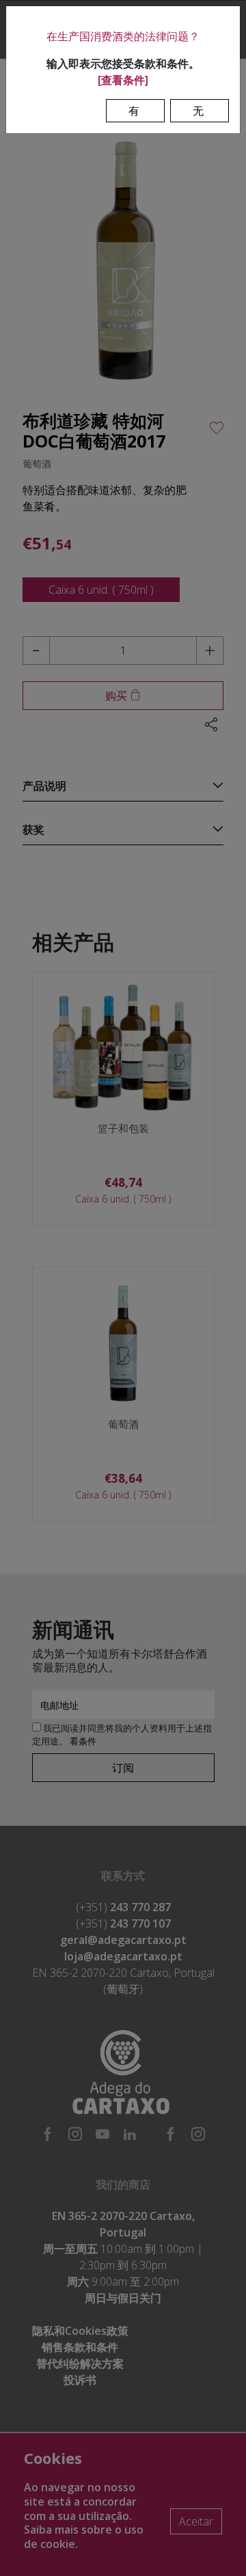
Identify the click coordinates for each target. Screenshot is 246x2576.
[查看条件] (123, 80)
